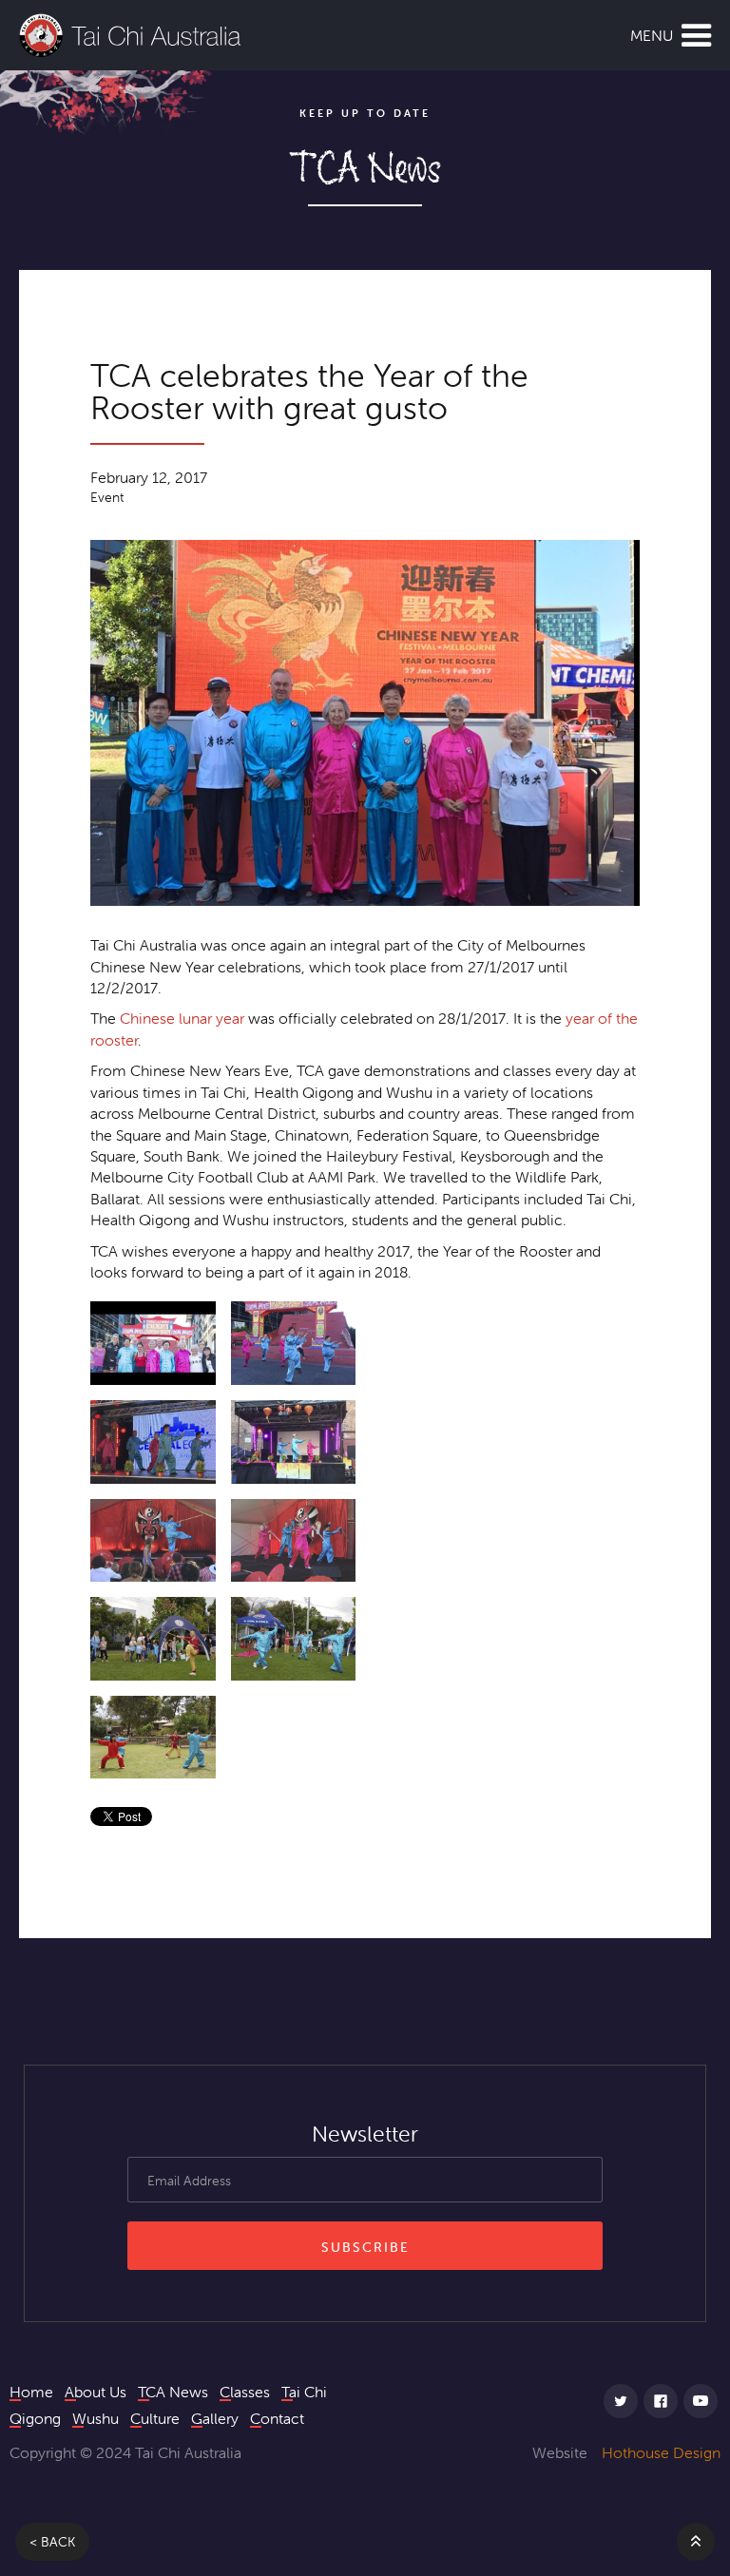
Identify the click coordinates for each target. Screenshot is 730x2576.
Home (31, 2391)
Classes (245, 2391)
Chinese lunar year (182, 1018)
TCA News (173, 2391)
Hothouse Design (661, 2452)
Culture (155, 2417)
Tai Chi (304, 2391)
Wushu (96, 2417)
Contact (277, 2417)
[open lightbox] (153, 1343)
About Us (96, 2391)
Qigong (35, 2417)
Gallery (215, 2417)
